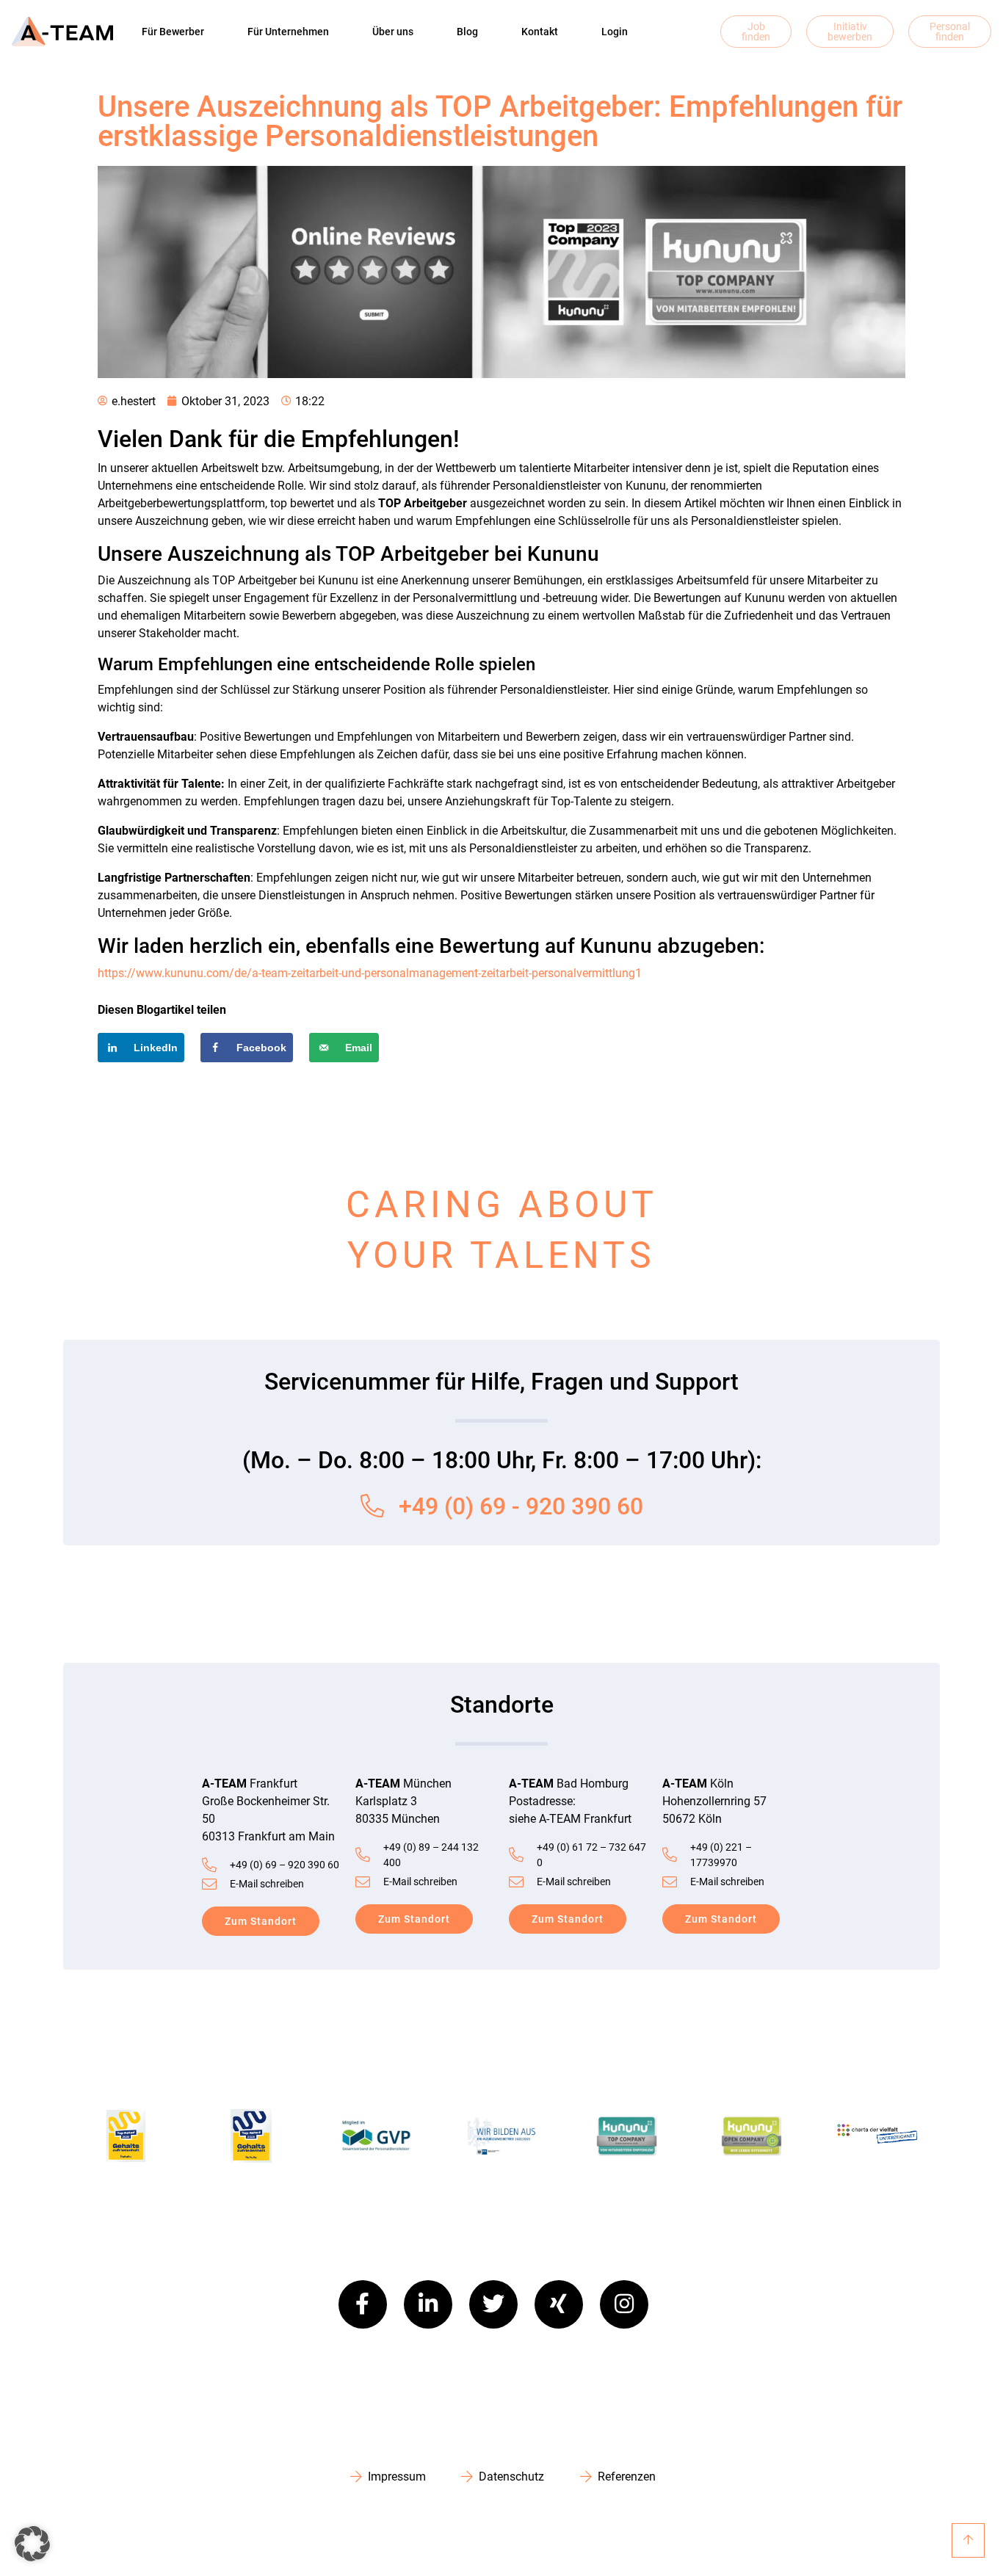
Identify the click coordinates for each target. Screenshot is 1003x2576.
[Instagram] (624, 2304)
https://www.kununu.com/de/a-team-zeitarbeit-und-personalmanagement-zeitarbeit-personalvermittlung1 (370, 973)
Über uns (393, 32)
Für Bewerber (173, 32)
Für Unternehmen (288, 32)
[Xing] (559, 2304)
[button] (32, 2544)
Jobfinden (756, 32)
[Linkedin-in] (428, 2304)
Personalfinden (950, 32)
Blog (467, 32)
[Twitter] (493, 2304)
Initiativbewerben (850, 32)
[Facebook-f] (363, 2304)
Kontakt (540, 32)
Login (615, 32)
